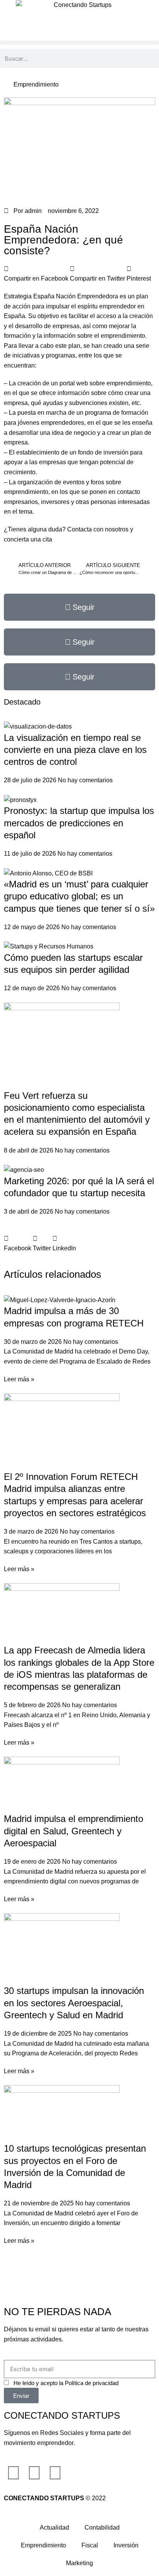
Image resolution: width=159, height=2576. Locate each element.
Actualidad (54, 2527)
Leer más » (19, 1379)
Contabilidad (102, 2527)
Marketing (79, 2563)
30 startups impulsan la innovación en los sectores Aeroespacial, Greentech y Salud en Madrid (74, 2003)
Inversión (126, 2545)
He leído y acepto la (66, 2383)
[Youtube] (55, 2473)
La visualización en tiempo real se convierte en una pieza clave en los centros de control (75, 750)
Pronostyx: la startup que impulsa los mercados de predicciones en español (79, 823)
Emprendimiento (36, 84)
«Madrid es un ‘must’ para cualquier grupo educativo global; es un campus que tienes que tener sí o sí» (79, 896)
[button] (79, 43)
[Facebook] (34, 2473)
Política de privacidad (92, 2383)
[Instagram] (14, 2473)
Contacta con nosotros (99, 529)
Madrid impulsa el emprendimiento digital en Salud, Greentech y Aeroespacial (74, 1831)
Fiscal (90, 2545)
